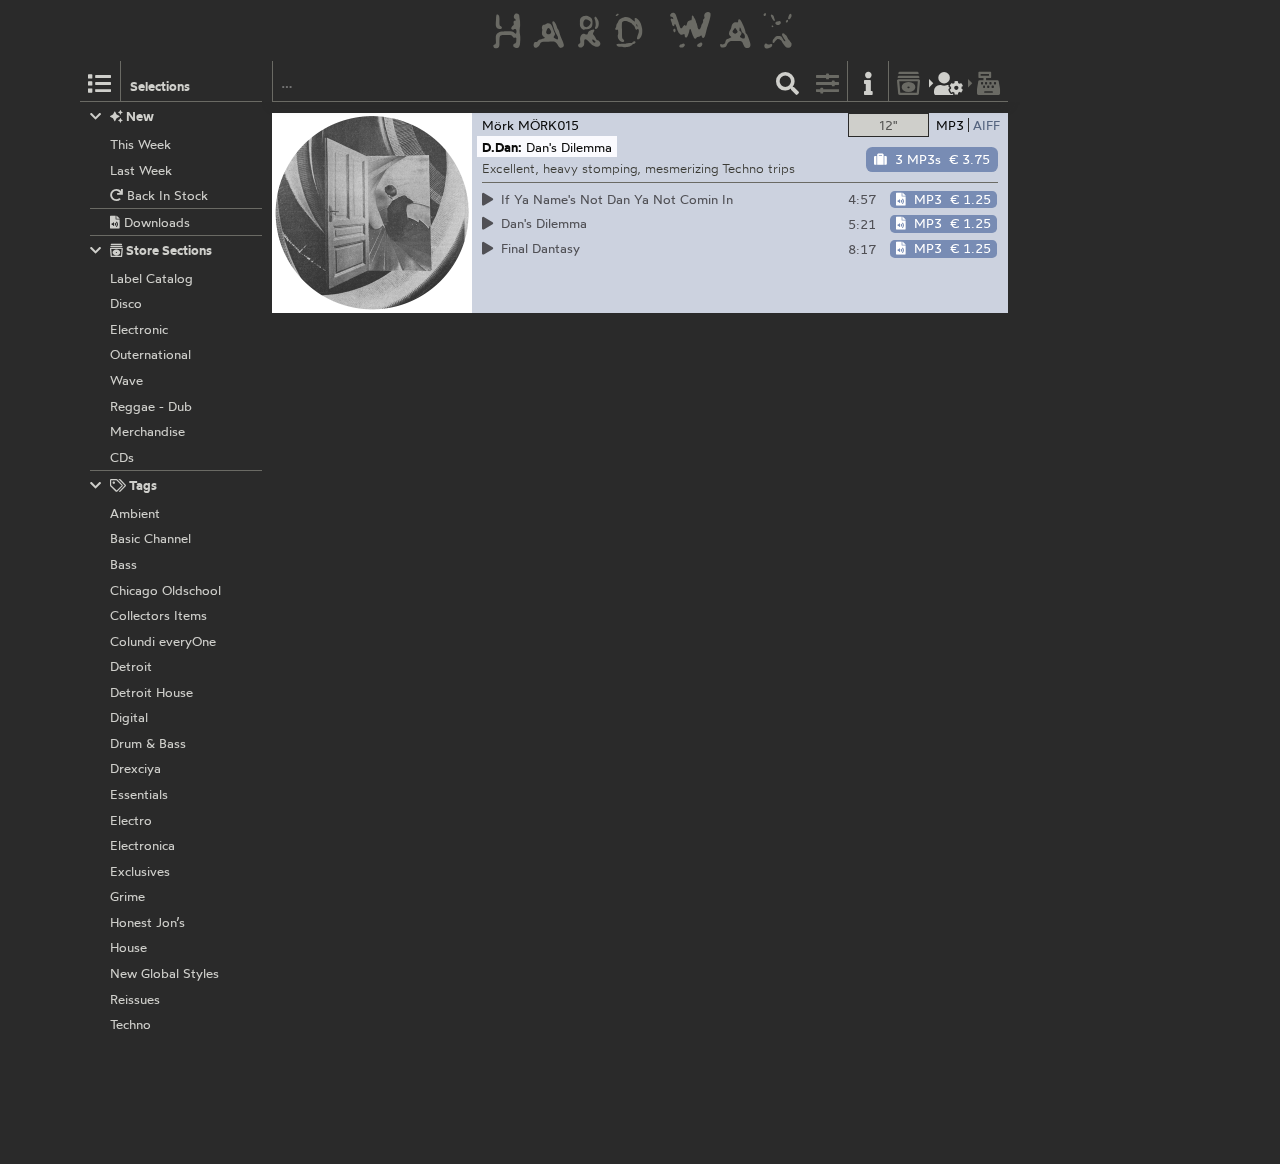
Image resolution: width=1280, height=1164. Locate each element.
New (138, 116)
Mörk (498, 125)
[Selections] (100, 81)
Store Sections (167, 250)
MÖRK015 (548, 125)
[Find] (788, 81)
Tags (141, 485)
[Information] (868, 81)
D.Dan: (502, 147)
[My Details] (949, 81)
